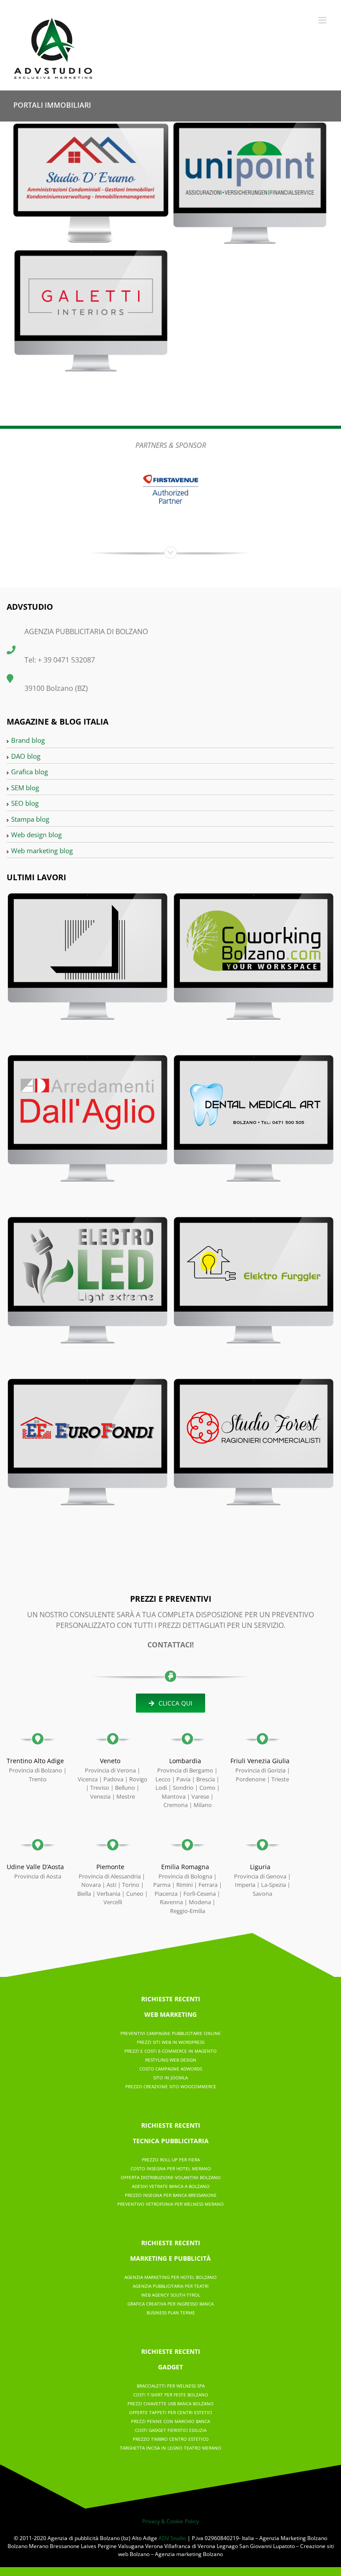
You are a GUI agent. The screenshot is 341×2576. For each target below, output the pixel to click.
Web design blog (36, 835)
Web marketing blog (42, 851)
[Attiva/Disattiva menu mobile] (323, 20)
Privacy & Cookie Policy (170, 2521)
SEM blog (25, 788)
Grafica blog (30, 772)
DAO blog (26, 756)
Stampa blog (30, 819)
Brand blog (28, 740)
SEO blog (25, 803)
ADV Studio (172, 2538)
